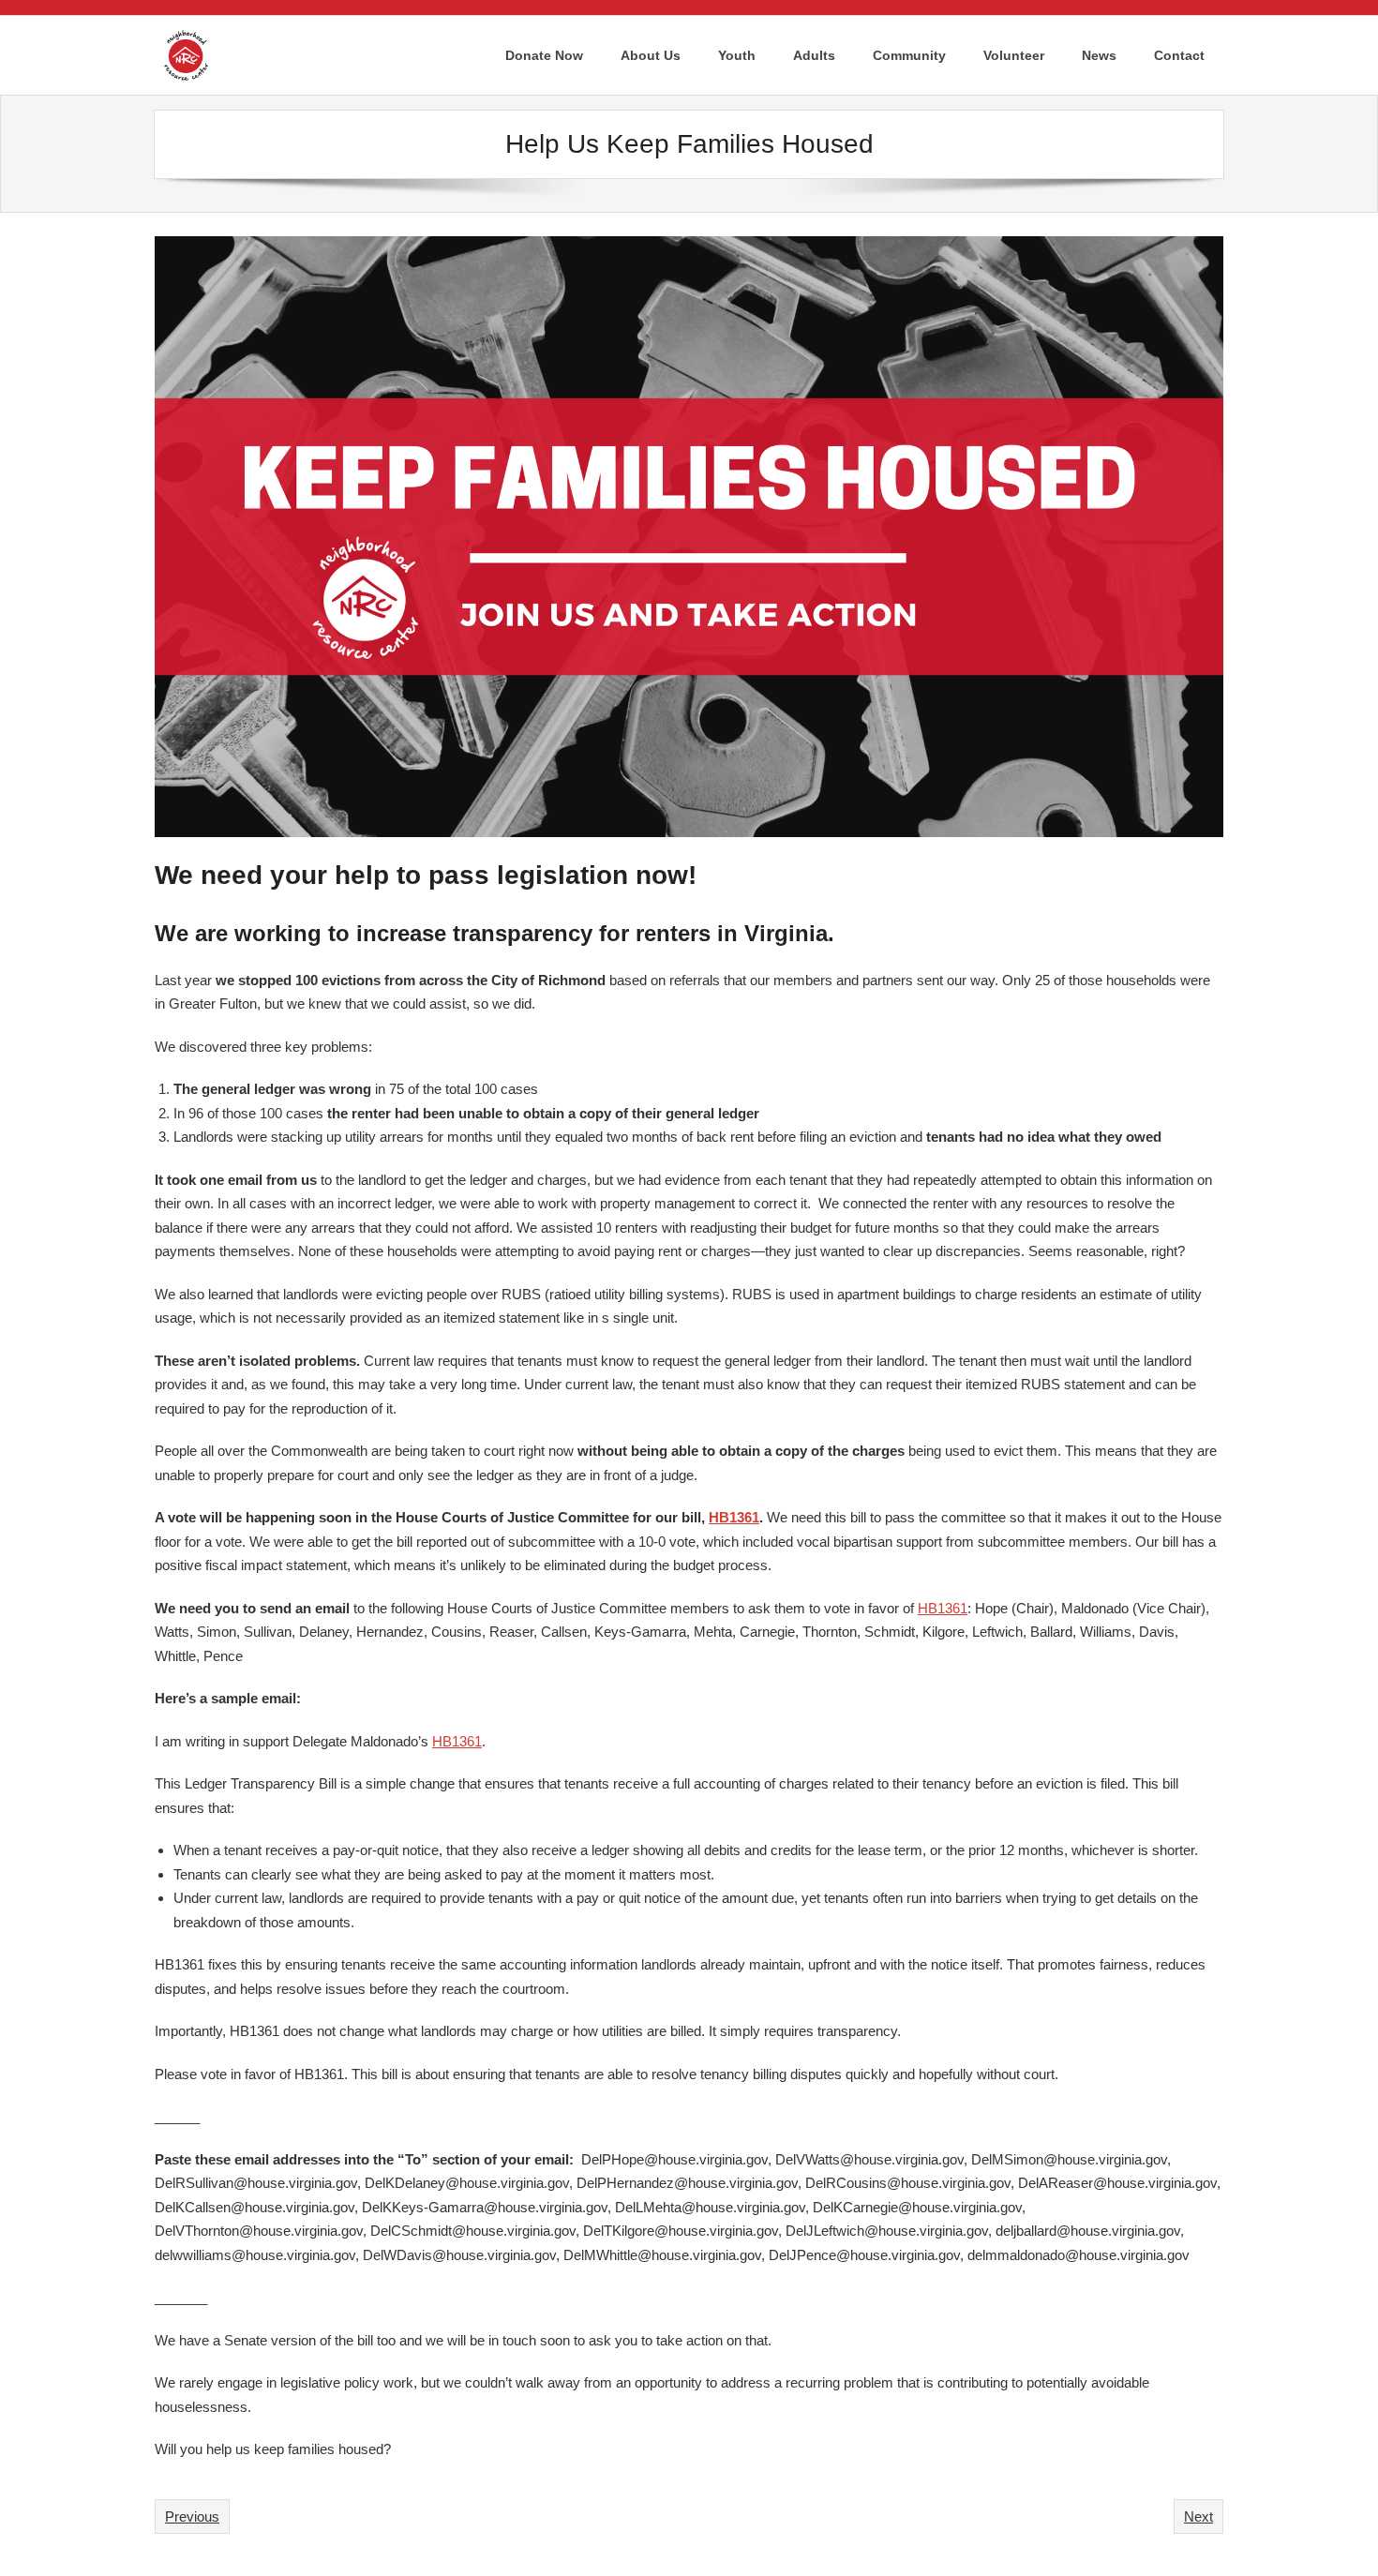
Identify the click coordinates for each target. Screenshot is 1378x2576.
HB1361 (734, 1517)
